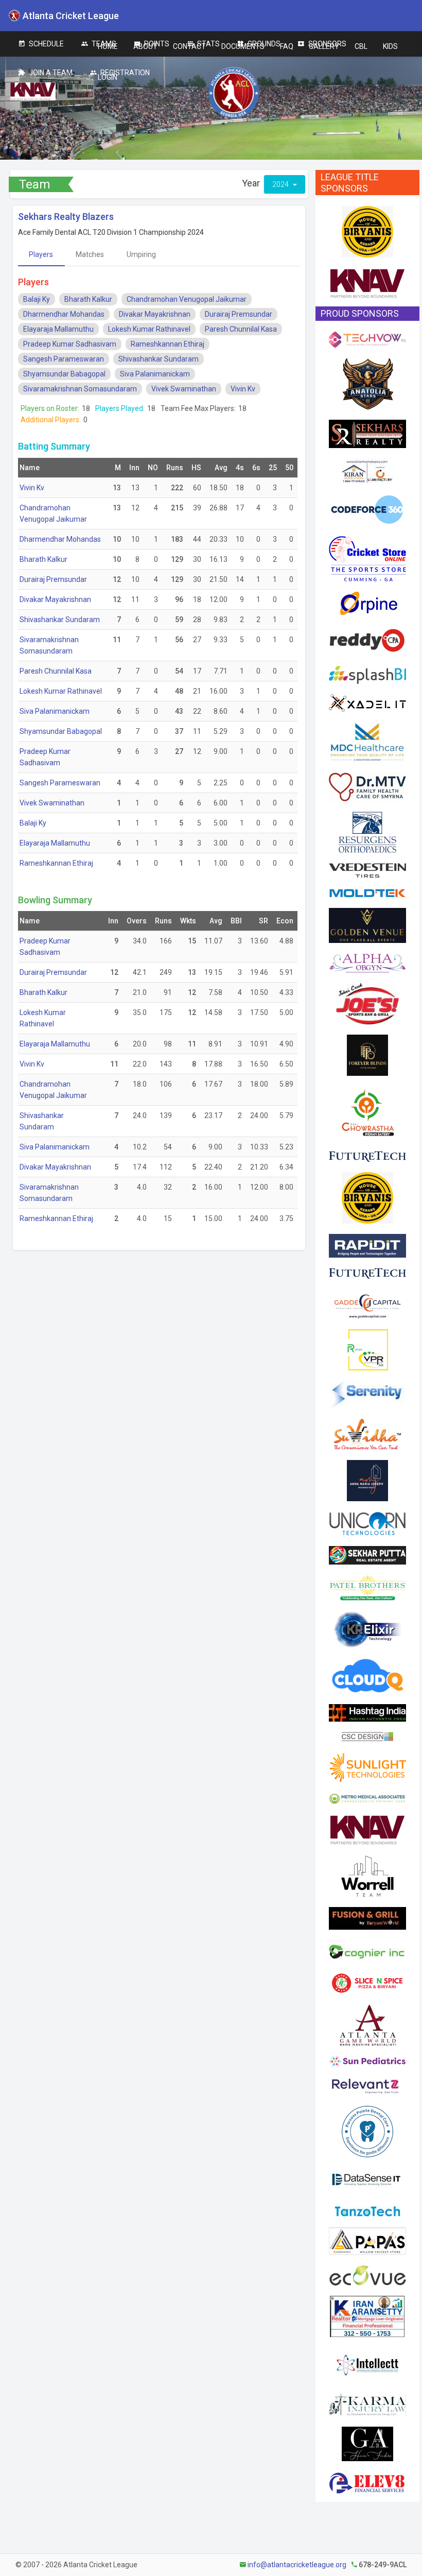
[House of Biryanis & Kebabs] (367, 231)
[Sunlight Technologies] (367, 1766)
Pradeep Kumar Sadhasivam (70, 344)
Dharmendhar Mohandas (64, 314)
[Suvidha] (367, 1433)
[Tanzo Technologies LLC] (367, 2210)
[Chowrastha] (367, 1112)
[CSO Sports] (367, 558)
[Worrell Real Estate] (367, 1875)
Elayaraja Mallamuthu (58, 329)
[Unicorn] (367, 1523)
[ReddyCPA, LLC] (367, 640)
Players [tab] (41, 254)
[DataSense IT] (367, 2181)
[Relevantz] (367, 2086)
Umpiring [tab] (141, 254)
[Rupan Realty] (367, 1349)
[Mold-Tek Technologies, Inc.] (367, 892)
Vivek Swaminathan (184, 389)
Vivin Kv (243, 389)
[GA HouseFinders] (367, 2443)
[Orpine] (367, 603)
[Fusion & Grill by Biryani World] (367, 1917)
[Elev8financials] (367, 2482)
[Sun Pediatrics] (367, 2060)
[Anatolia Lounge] (367, 383)
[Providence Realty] (367, 1480)
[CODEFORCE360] (367, 509)
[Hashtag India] (367, 1712)
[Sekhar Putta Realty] (367, 1554)
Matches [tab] (90, 254)
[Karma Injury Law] (367, 2404)
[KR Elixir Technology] (367, 1628)
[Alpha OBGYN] (367, 962)
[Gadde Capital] (367, 1303)
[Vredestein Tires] (367, 870)
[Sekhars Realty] (367, 433)
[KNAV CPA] (367, 283)
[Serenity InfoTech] (367, 1394)
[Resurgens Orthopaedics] (367, 831)
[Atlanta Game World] (367, 2024)
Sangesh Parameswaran (64, 359)
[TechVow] (367, 339)
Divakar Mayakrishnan (155, 314)
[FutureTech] (367, 1156)
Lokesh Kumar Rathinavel (149, 329)
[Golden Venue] (367, 924)
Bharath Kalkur (88, 299)
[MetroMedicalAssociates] (367, 1797)
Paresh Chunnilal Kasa (241, 329)
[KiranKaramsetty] (367, 2315)
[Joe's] (367, 1003)
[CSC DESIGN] (367, 1736)
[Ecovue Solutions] (367, 2275)
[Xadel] (367, 702)
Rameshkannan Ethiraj (168, 344)
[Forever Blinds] (367, 1054)
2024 (281, 184)
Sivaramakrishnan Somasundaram (80, 389)
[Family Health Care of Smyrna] (367, 786)
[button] (108, 46)
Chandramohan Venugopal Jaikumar (187, 299)
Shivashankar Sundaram (159, 359)
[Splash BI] (367, 674)
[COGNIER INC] (367, 1950)
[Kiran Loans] (367, 470)
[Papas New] (367, 2240)
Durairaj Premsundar (239, 314)
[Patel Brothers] (367, 1587)
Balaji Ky (37, 299)
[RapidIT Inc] (367, 1245)
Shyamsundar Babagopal (64, 374)
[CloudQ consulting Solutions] (367, 1675)
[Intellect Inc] (367, 2364)
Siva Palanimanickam (155, 374)
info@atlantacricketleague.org (297, 2565)
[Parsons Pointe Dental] (367, 2131)
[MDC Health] (367, 741)
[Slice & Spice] (367, 1982)
